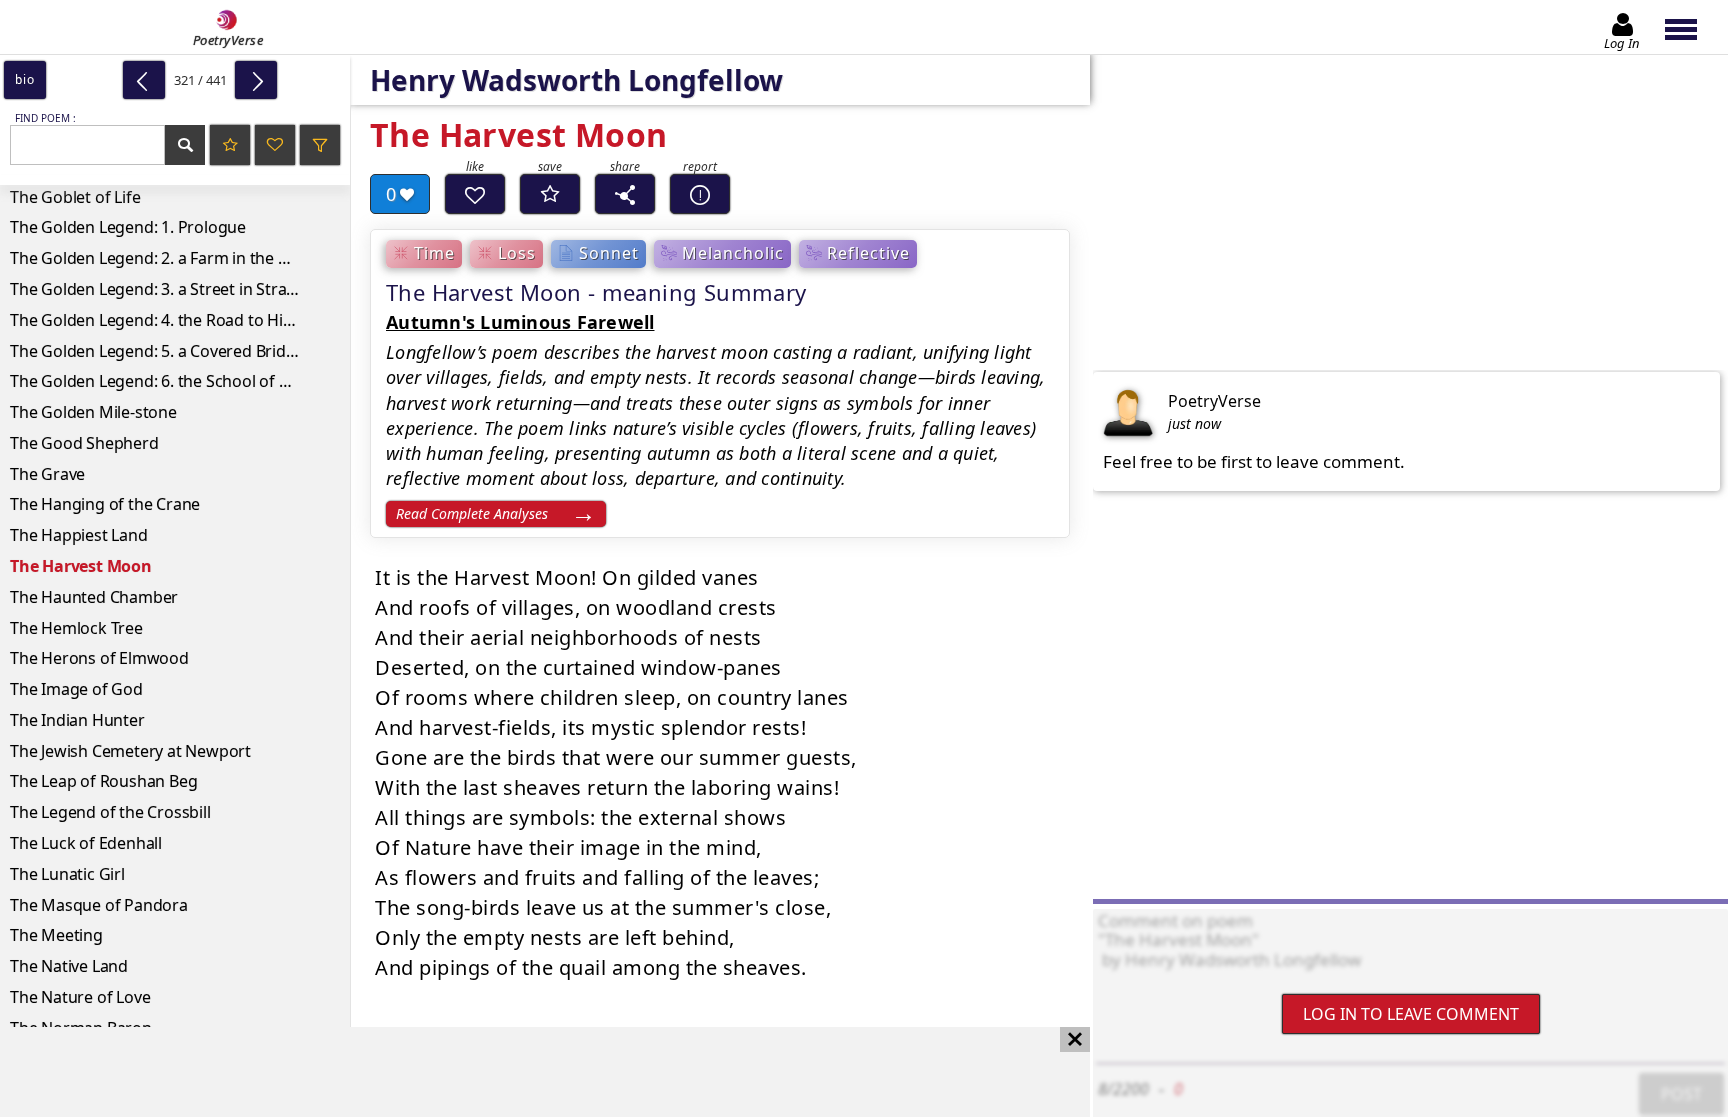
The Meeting (56, 935)
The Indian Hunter (77, 720)
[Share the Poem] (625, 194)
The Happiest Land (79, 535)
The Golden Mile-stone (93, 412)
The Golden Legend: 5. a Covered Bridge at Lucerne (180, 351)
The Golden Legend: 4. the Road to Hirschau (172, 320)
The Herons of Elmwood (99, 658)
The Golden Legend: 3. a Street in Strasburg (170, 289)
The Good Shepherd (84, 443)
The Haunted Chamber (94, 597)
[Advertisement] (525, 1072)
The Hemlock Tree (76, 628)
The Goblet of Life (75, 197)
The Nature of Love (80, 997)
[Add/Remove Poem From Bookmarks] (550, 194)
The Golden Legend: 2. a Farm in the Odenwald (180, 258)
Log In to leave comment (1411, 1014)
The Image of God (76, 689)
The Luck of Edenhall (86, 843)
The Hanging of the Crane (105, 504)
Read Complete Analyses (472, 513)
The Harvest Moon (81, 566)
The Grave (47, 474)
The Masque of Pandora (99, 905)
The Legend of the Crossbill (110, 812)
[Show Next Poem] (256, 80)
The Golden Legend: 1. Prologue (128, 227)
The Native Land (69, 966)
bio (24, 79)
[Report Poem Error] (700, 194)
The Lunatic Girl (67, 874)
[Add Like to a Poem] (475, 194)
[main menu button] (1690, 27)
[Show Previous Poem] (144, 80)
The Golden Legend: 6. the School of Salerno (172, 381)
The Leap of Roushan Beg (103, 781)
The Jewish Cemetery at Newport (130, 751)
